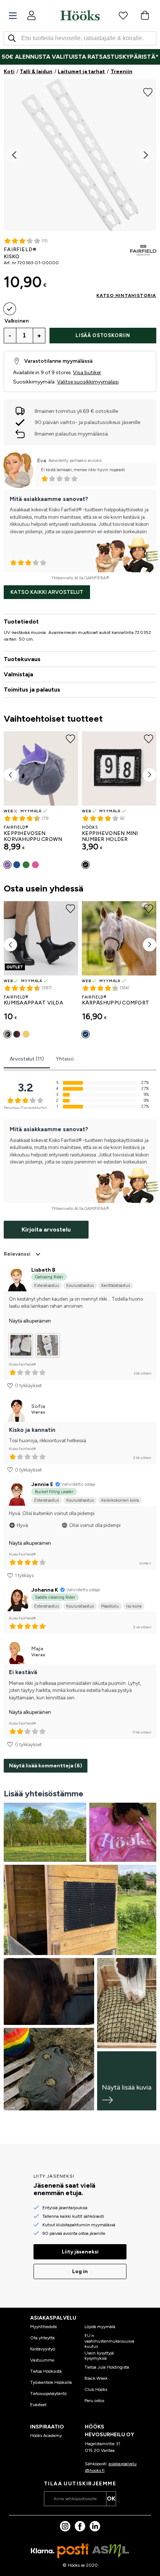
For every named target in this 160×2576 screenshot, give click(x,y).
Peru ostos (94, 2401)
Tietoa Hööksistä (46, 2371)
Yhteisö (65, 1059)
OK (111, 2499)
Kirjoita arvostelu (46, 1229)
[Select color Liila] (7, 865)
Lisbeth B (43, 1270)
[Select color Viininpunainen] (17, 1034)
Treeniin (121, 72)
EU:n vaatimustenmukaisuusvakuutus (109, 2341)
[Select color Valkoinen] (10, 309)
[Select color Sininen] (17, 865)
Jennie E (42, 1484)
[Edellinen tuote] (10, 775)
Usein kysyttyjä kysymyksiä (99, 2356)
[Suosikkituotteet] (123, 15)
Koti (9, 72)
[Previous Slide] (14, 155)
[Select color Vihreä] (26, 865)
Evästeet (38, 2405)
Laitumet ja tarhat (81, 72)
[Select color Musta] (86, 865)
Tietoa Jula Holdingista (107, 2367)
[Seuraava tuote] (150, 775)
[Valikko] (13, 16)
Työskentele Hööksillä (51, 2382)
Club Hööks (96, 2389)
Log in (80, 2271)
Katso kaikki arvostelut (47, 592)
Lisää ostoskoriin (103, 335)
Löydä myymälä (100, 2327)
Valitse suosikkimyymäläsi (88, 382)
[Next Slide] (146, 155)
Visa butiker (87, 373)
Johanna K (45, 1590)
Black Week (96, 2378)
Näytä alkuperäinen (30, 1321)
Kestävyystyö (43, 2349)
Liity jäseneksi (80, 2252)
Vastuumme (42, 2360)
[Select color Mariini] (86, 1034)
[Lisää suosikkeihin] (148, 91)
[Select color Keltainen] (26, 1034)
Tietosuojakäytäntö (48, 2394)
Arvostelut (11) (27, 1059)
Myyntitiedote (44, 2327)
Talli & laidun (36, 72)
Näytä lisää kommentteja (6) (46, 1766)
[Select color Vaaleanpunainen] (35, 865)
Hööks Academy (46, 2436)
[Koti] (80, 15)
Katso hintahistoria (126, 295)
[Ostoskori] (145, 15)
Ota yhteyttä (42, 2338)
